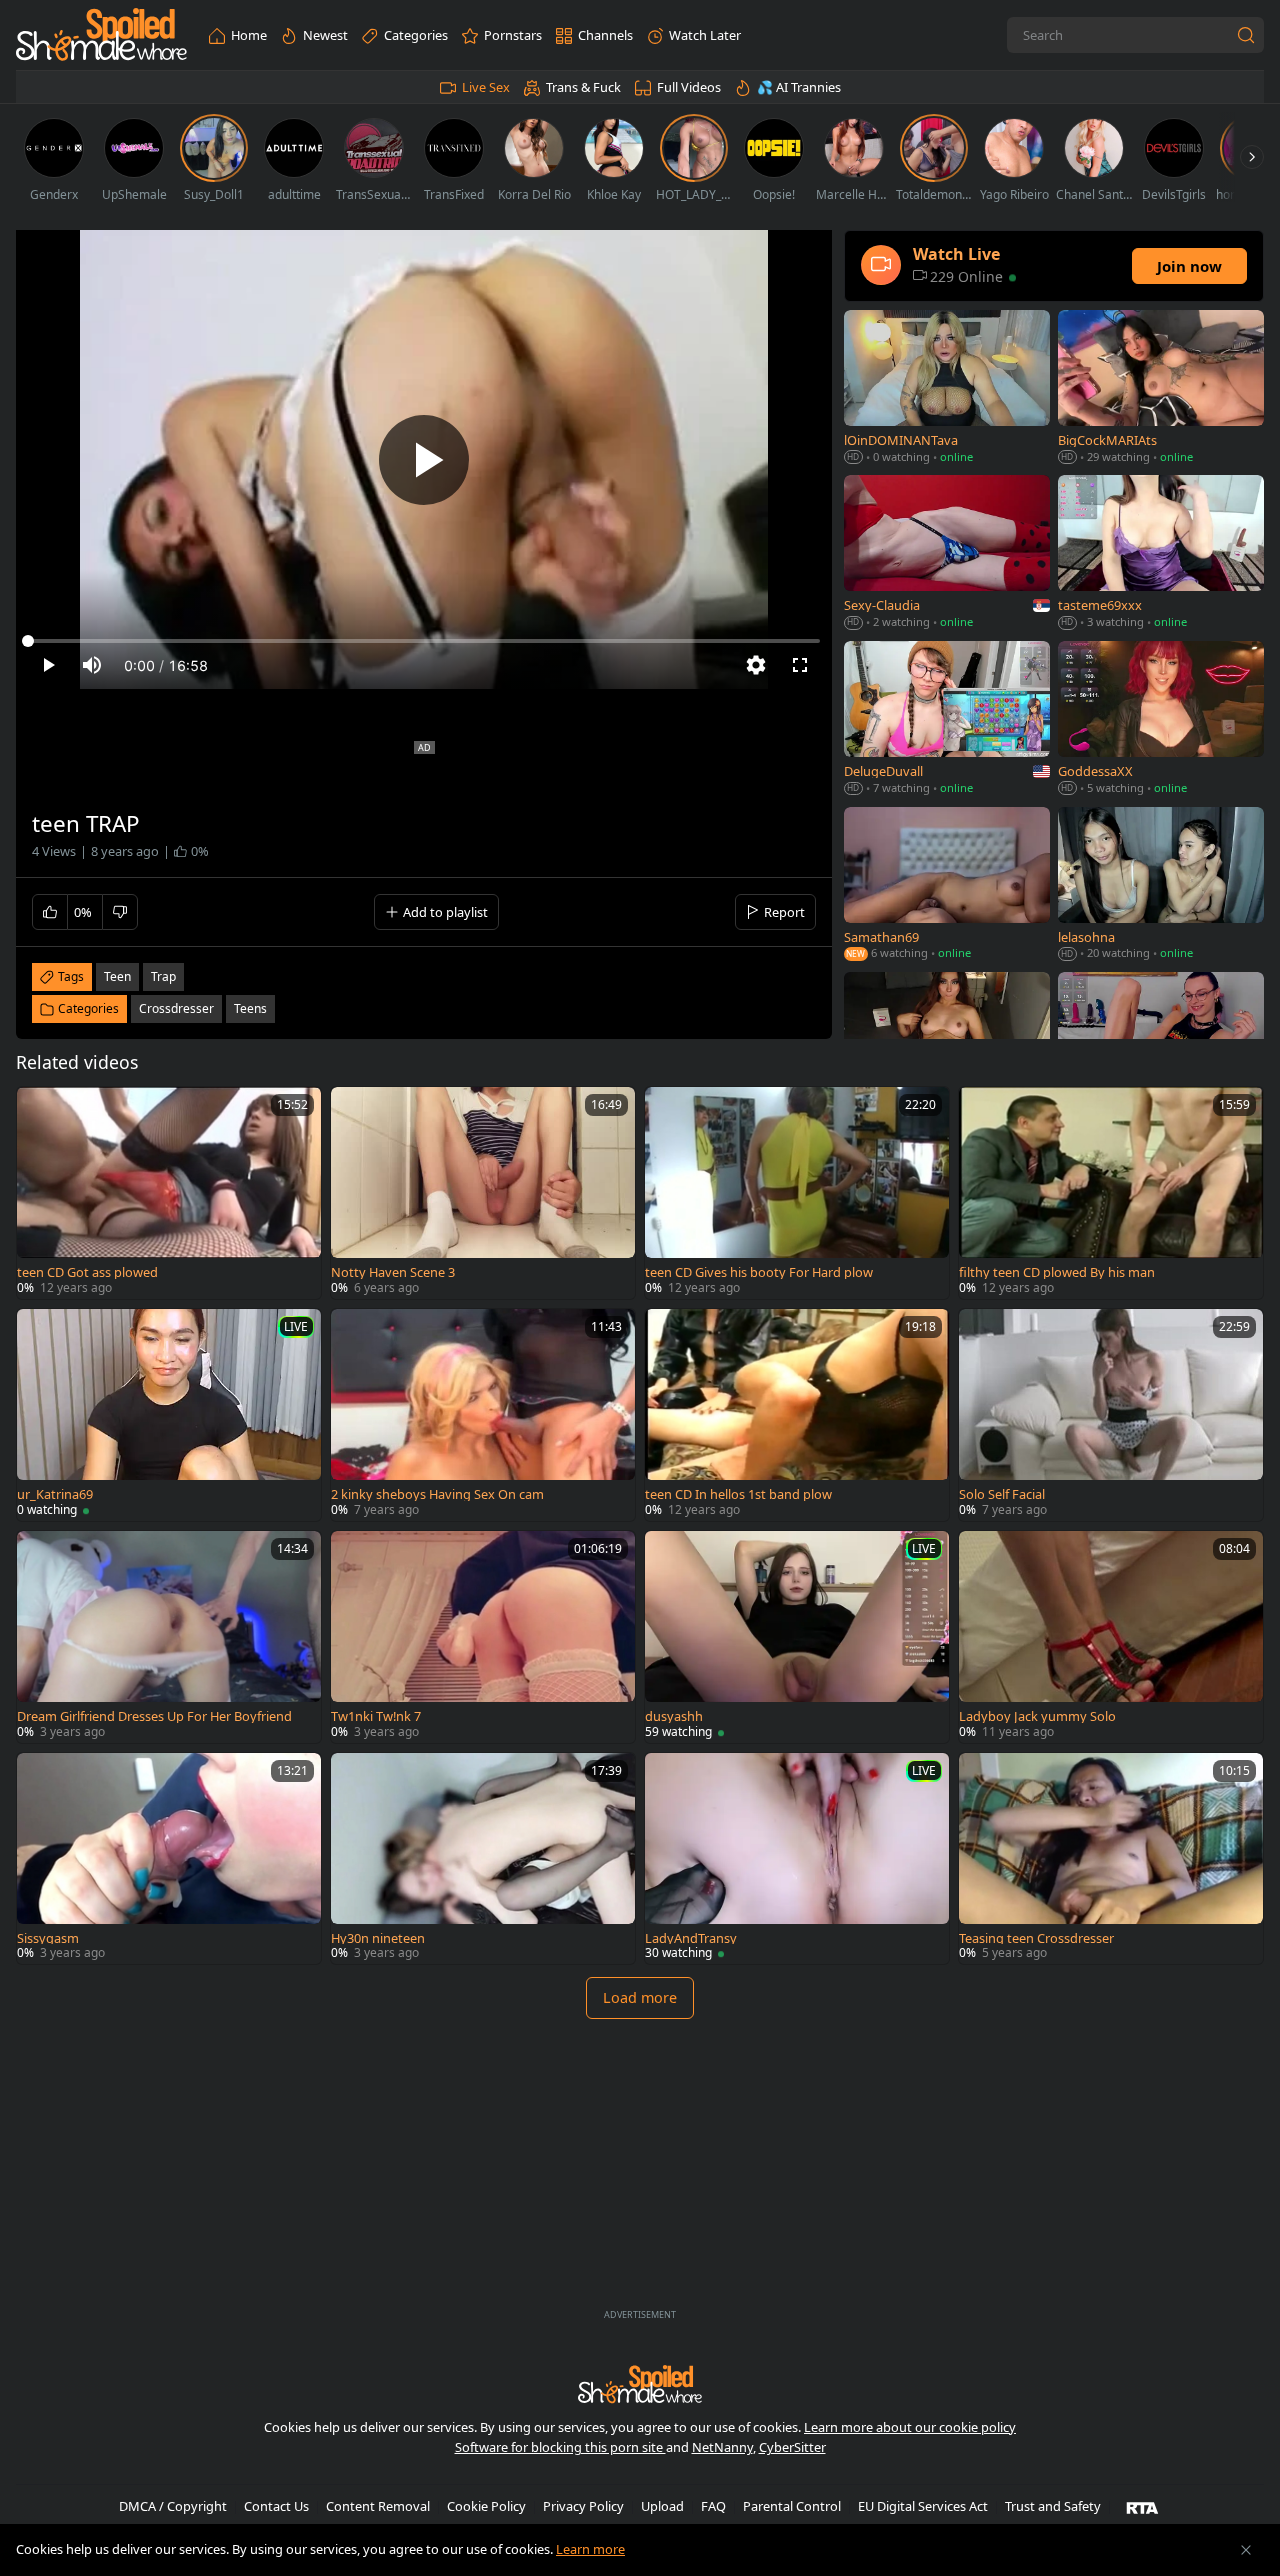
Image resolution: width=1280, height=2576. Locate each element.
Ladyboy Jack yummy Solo (1037, 1716)
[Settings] (756, 665)
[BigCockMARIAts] (1161, 388)
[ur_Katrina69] (169, 1415)
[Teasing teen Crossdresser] (1111, 1859)
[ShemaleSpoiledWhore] (101, 35)
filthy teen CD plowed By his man (1057, 1272)
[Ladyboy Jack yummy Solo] (1111, 1637)
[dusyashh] (797, 1637)
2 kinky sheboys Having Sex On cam (437, 1494)
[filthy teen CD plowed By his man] (1111, 1193)
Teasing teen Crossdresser (1036, 1938)
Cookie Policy (486, 2506)
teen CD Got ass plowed (87, 1272)
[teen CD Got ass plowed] (169, 1193)
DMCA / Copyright (173, 2506)
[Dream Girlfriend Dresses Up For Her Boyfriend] (169, 1637)
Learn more (590, 2549)
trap (163, 976)
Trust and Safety (1053, 2506)
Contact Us (276, 2506)
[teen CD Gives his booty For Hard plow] (797, 1193)
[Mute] (92, 665)
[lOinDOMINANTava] (947, 388)
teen (117, 976)
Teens (250, 1008)
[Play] (424, 460)
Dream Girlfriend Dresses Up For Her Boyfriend (154, 1716)
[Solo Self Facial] (1111, 1415)
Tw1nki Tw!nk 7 (376, 1716)
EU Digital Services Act (923, 2506)
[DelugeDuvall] (947, 720)
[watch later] (41, 1111)
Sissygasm (48, 1938)
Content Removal (378, 2506)
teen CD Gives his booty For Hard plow (759, 1272)
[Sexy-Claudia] (947, 554)
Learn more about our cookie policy (910, 2427)
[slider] (424, 641)
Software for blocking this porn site (560, 2447)
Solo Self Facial (1002, 1494)
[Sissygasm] (169, 1859)
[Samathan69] (947, 885)
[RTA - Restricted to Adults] (1142, 2507)
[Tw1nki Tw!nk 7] (483, 1637)
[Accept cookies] (1246, 2550)
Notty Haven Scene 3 (393, 1272)
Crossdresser (176, 1008)
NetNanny (722, 2447)
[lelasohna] (1161, 885)
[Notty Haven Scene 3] (483, 1193)
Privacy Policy (583, 2506)
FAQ (713, 2506)
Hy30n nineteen (378, 1938)
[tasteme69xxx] (1161, 554)
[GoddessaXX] (1161, 720)
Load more (640, 1997)
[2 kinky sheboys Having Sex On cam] (483, 1415)
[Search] (1246, 35)
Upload (662, 2506)
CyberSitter (792, 2447)
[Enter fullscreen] (800, 665)
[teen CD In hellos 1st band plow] (797, 1415)
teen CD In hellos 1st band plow (738, 1494)
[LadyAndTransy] (797, 1859)
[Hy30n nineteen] (483, 1859)
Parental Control (792, 2506)
